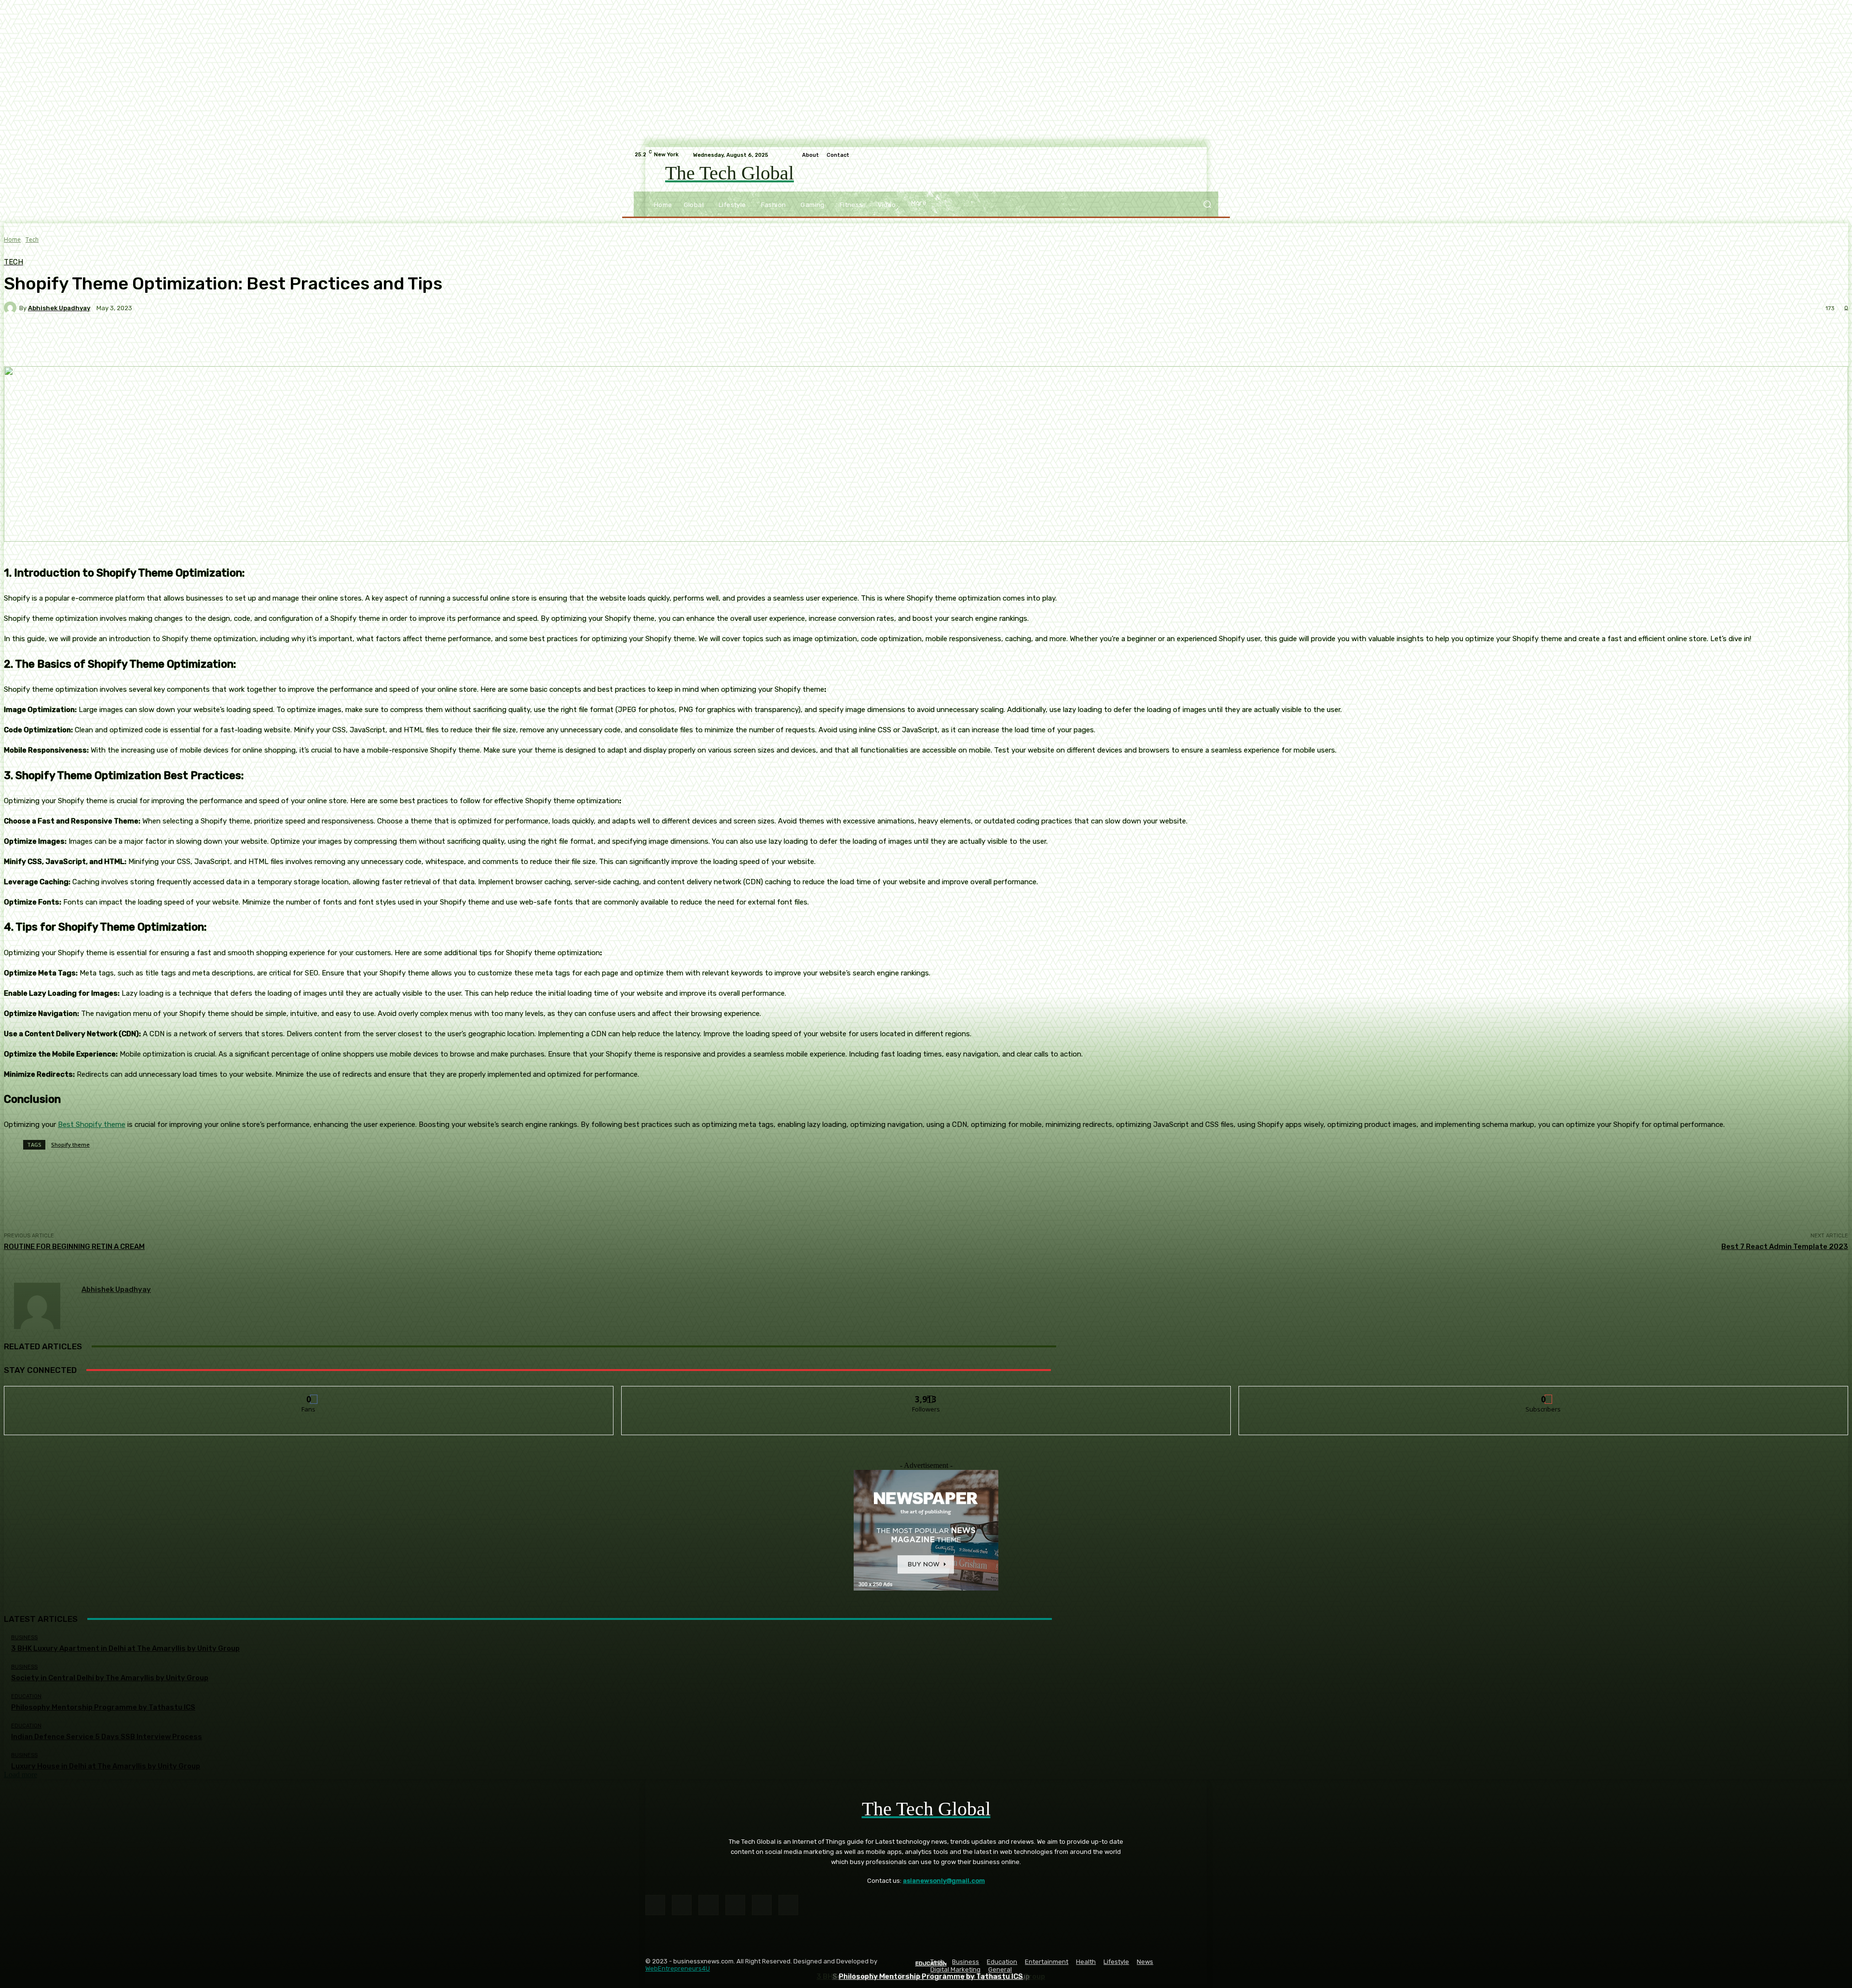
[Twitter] (788, 1905)
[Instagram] (682, 1905)
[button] (1207, 204)
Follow (926, 1393)
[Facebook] (655, 1905)
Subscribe (1544, 1393)
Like (309, 1393)
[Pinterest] (735, 1905)
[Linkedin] (708, 1905)
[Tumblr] (762, 1905)
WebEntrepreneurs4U (678, 1968)
